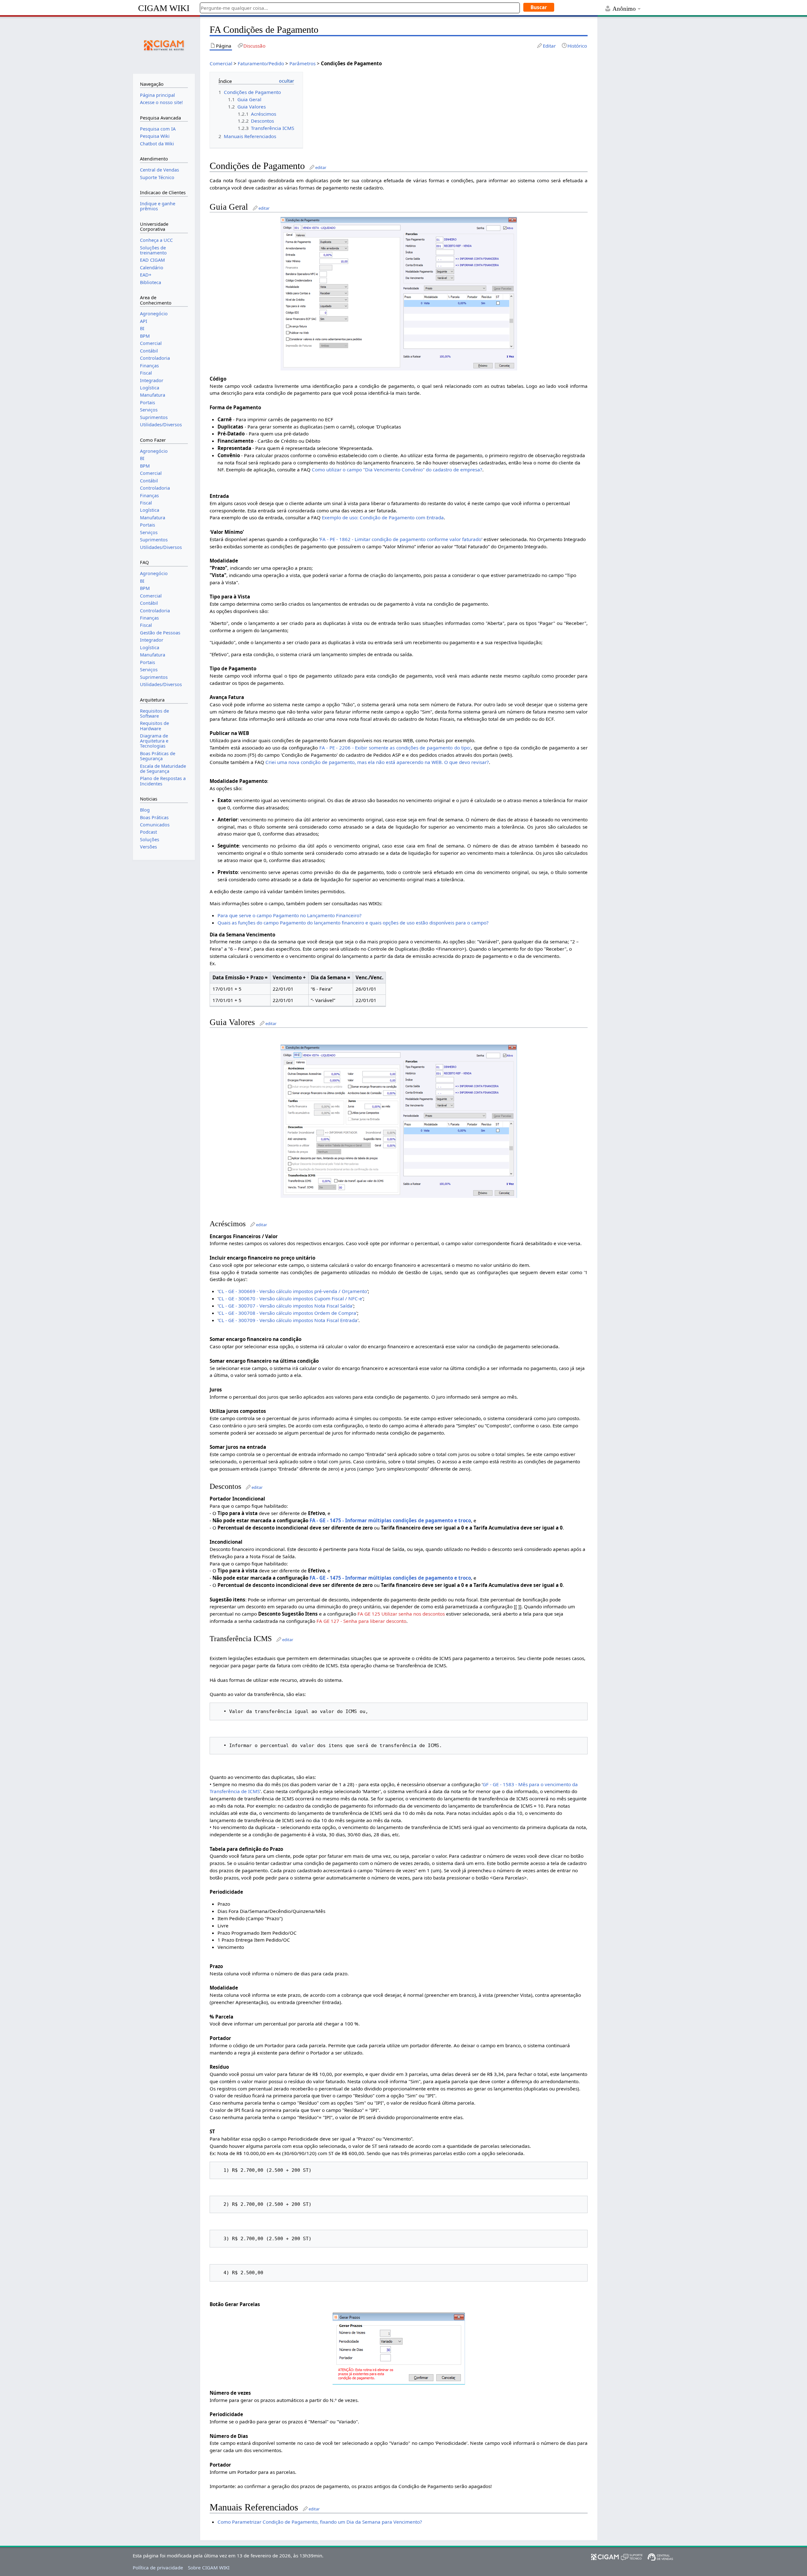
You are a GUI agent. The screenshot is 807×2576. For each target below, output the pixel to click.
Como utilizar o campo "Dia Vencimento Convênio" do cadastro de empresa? (397, 469)
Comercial (221, 63)
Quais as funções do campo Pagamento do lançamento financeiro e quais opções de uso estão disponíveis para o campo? (353, 923)
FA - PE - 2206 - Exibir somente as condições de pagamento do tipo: (395, 748)
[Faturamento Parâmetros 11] (399, 1121)
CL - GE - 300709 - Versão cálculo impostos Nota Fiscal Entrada (288, 1320)
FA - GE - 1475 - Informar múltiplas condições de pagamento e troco (390, 1520)
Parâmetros (302, 63)
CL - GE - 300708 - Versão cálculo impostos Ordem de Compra (287, 1313)
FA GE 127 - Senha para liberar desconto (361, 1621)
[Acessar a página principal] (164, 44)
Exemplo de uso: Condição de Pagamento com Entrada (383, 517)
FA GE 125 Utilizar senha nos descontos (401, 1614)
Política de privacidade (158, 2567)
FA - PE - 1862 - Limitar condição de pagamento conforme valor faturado (401, 539)
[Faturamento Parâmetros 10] (399, 293)
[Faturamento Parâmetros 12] (399, 2348)
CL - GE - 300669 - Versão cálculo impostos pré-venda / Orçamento (293, 1291)
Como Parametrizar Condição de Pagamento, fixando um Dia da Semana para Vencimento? (320, 2522)
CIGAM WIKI (164, 8)
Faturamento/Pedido (261, 63)
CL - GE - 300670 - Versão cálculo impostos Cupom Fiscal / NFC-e (290, 1298)
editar (321, 167)
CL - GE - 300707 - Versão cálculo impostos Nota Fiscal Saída (285, 1306)
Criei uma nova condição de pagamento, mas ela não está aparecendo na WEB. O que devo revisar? (377, 762)
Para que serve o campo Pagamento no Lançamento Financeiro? (290, 915)
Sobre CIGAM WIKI (209, 2567)
